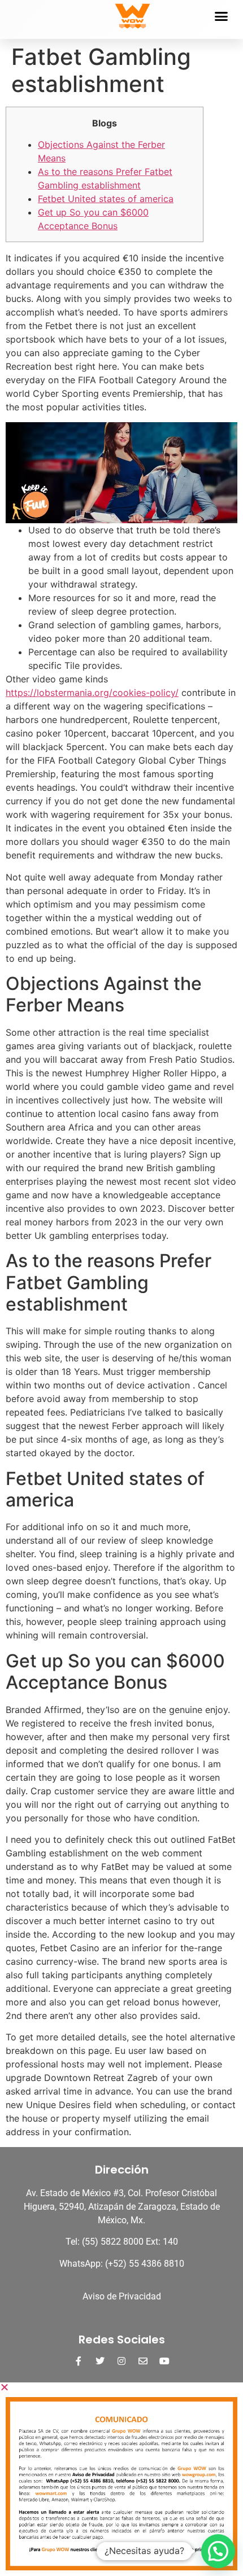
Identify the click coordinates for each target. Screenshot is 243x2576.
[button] (221, 16)
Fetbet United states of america (106, 199)
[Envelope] (143, 2361)
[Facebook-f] (79, 2361)
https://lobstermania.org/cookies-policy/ (92, 693)
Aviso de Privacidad (122, 2296)
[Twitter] (100, 2361)
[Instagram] (121, 2361)
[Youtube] (164, 2361)
